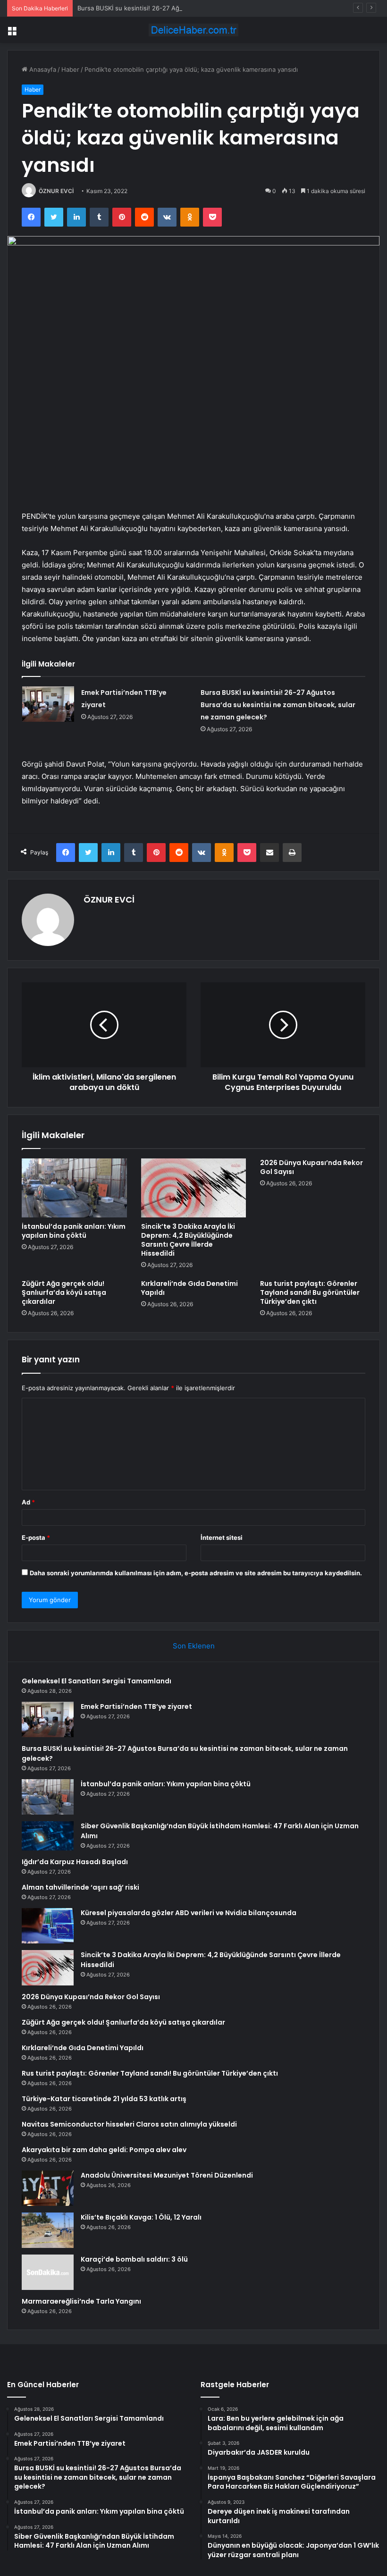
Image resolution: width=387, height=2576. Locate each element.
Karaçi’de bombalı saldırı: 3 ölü (134, 2259)
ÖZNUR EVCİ (56, 191)
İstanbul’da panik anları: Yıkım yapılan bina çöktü (74, 1231)
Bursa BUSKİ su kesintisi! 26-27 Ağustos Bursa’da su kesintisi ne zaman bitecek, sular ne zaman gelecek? (232, 8)
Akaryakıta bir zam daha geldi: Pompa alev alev (104, 2150)
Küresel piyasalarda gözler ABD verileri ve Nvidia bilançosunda (189, 1913)
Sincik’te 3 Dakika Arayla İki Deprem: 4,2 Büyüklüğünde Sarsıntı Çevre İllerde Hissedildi (188, 1240)
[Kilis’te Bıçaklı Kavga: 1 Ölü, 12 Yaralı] (48, 2230)
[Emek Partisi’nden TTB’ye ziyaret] (48, 704)
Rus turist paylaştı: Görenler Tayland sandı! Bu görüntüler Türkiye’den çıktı (310, 1292)
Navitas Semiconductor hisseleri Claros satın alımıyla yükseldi (129, 2124)
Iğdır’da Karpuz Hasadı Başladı (75, 1862)
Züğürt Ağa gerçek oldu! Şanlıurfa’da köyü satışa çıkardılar (64, 1292)
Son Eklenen (194, 1646)
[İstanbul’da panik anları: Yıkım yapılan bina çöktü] (74, 1188)
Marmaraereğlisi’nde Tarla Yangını (81, 2301)
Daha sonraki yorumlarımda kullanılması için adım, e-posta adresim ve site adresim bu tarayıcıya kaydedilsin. (196, 1573)
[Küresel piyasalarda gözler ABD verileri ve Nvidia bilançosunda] (48, 1926)
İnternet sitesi (222, 1537)
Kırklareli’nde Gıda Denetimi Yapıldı (189, 1288)
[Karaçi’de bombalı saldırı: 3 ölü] (48, 2272)
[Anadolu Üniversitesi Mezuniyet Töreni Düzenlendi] (48, 2188)
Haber (70, 69)
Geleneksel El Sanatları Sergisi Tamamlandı (97, 1681)
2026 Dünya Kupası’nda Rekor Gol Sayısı (311, 1167)
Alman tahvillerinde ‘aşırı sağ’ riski (80, 1887)
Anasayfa (42, 69)
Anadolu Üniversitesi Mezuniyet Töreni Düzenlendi (167, 2175)
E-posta (36, 1537)
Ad (28, 1502)
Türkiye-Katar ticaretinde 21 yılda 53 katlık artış (104, 2099)
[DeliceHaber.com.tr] (193, 30)
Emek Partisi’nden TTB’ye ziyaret (136, 1706)
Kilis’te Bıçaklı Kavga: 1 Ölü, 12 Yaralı (141, 2217)
